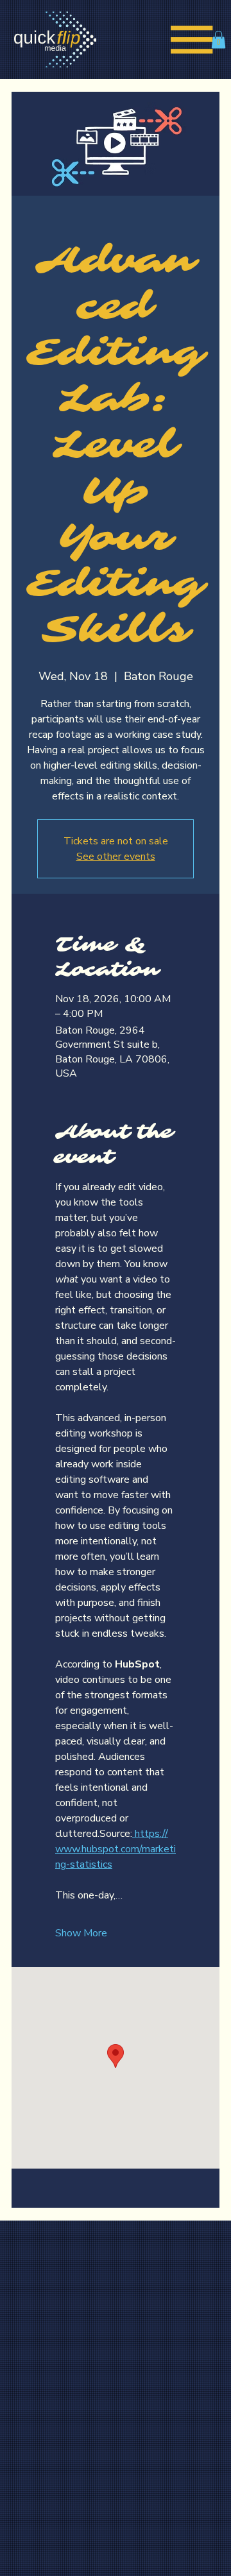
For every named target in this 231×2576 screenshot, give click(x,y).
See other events (116, 857)
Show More (81, 1933)
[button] (218, 39)
